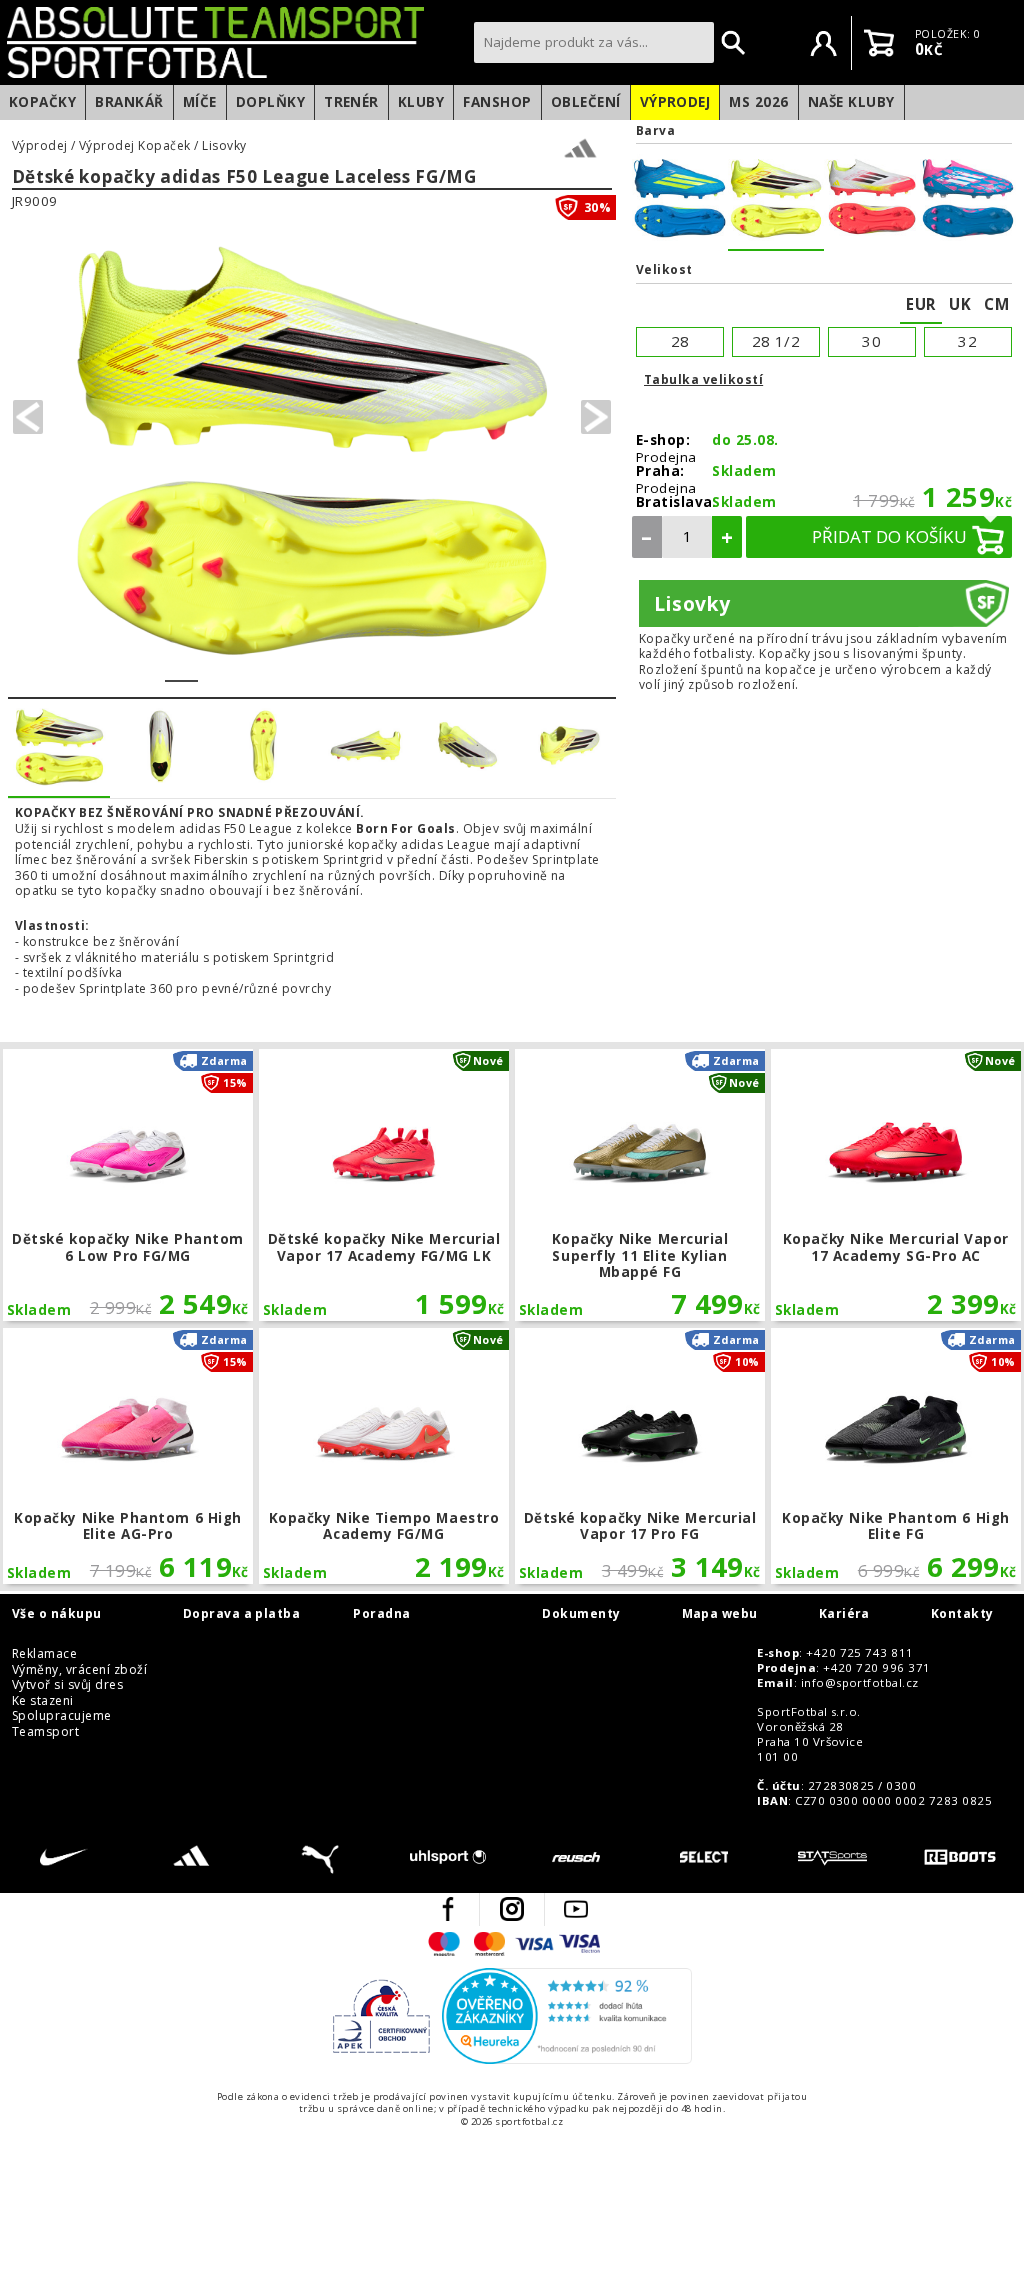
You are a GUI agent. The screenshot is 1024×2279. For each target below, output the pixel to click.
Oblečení (586, 102)
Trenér (351, 102)
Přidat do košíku (889, 536)
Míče (200, 102)
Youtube (576, 1909)
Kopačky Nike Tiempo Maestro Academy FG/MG (383, 1456)
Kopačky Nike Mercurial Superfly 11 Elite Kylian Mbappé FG (639, 1185)
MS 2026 (758, 102)
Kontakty (962, 1614)
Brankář (129, 102)
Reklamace (44, 1654)
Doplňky (270, 102)
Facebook (448, 1909)
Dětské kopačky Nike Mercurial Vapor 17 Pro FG (639, 1456)
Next (596, 417)
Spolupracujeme (62, 1716)
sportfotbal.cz (235, 42)
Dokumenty (581, 1614)
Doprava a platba (242, 1614)
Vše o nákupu (57, 1614)
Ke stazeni (43, 1701)
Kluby (421, 102)
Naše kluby (851, 102)
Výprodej (675, 102)
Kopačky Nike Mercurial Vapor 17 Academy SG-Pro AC (895, 1185)
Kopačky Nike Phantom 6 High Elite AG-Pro (127, 1456)
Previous (28, 417)
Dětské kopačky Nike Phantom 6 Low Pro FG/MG (127, 1185)
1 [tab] (181, 668)
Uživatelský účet (824, 43)
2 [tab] (214, 668)
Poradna (381, 1614)
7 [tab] (379, 668)
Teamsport (45, 1732)
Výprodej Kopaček (135, 146)
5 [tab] (313, 668)
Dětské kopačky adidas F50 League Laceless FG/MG (244, 177)
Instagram (512, 1909)
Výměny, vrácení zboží (79, 1670)
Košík (879, 43)
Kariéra (844, 1614)
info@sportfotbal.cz (860, 1683)
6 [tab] (346, 668)
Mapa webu (720, 1614)
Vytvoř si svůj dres (67, 1685)
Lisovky (224, 146)
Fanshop (497, 102)
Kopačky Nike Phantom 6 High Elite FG (895, 1456)
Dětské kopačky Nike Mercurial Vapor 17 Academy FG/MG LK (383, 1185)
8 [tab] (412, 668)
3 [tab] (247, 668)
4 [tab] (280, 668)
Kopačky (42, 102)
